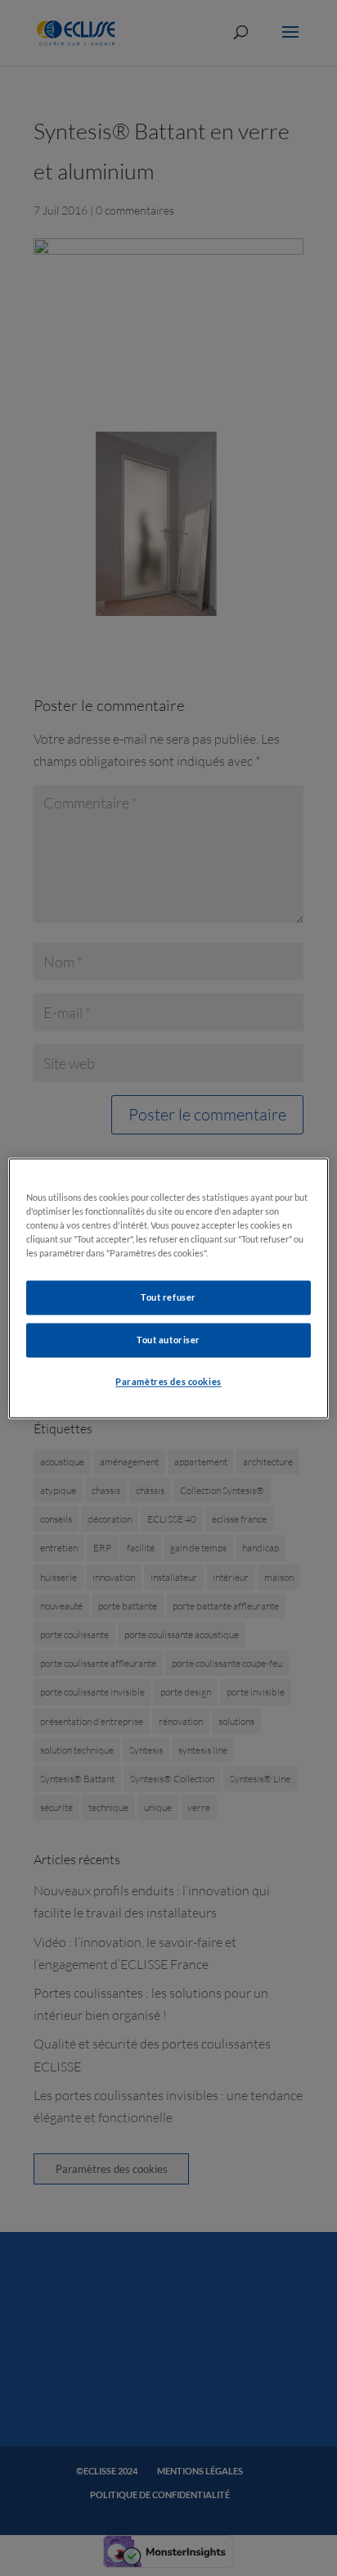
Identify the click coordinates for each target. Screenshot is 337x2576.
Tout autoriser (168, 1340)
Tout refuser (168, 1297)
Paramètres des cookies (168, 1381)
